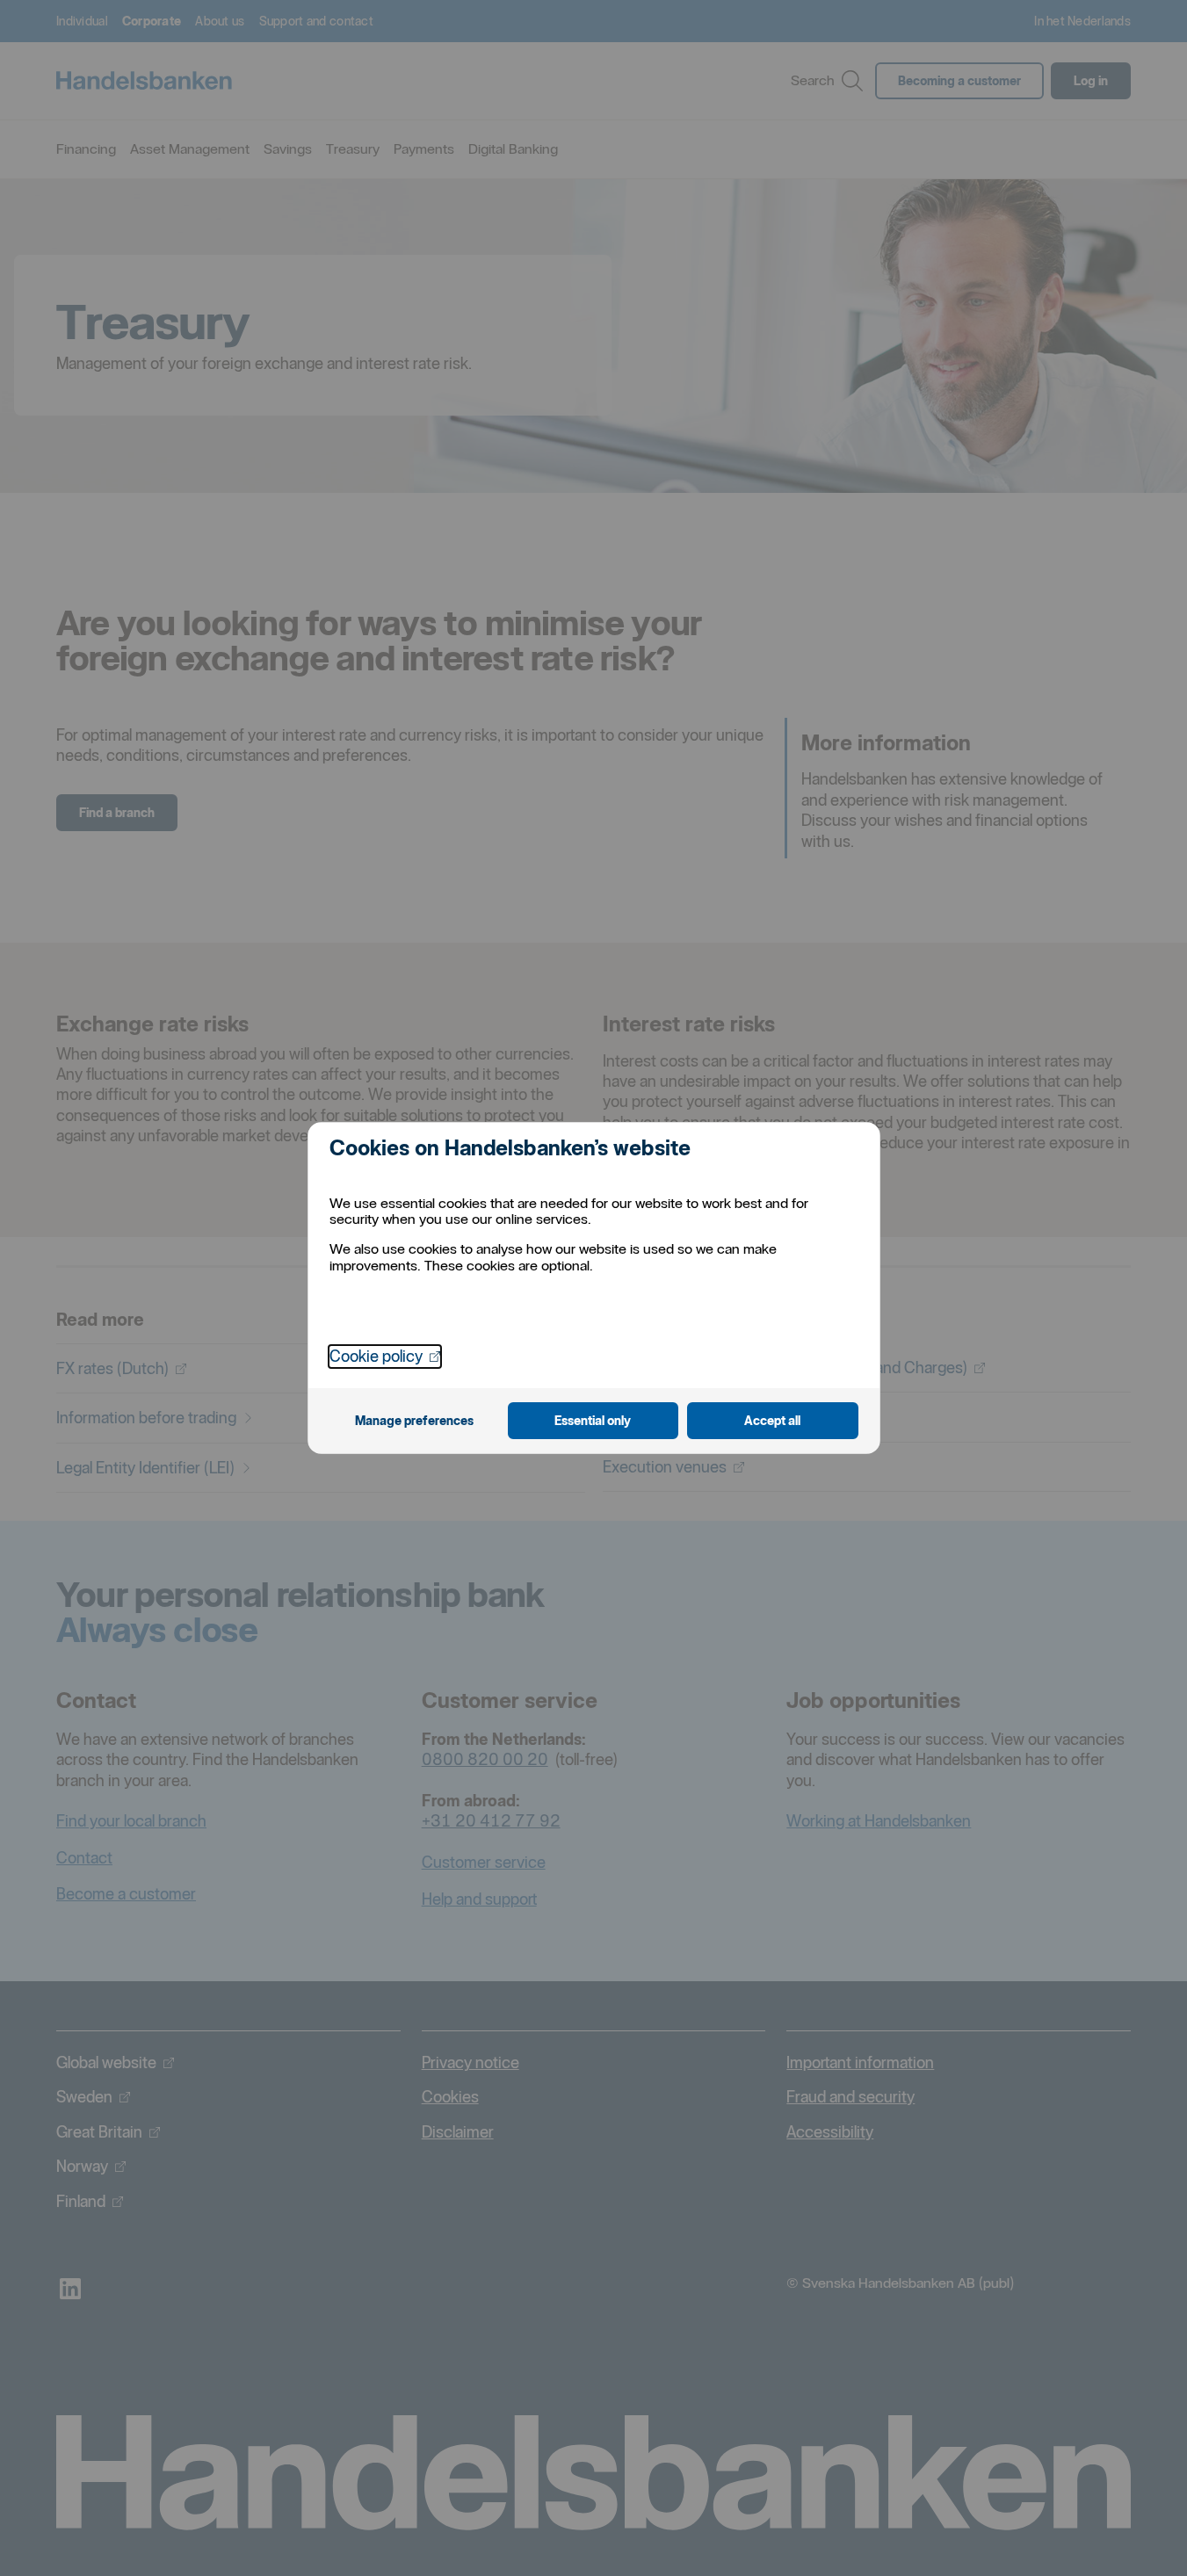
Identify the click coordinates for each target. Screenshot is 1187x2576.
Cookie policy (385, 1356)
